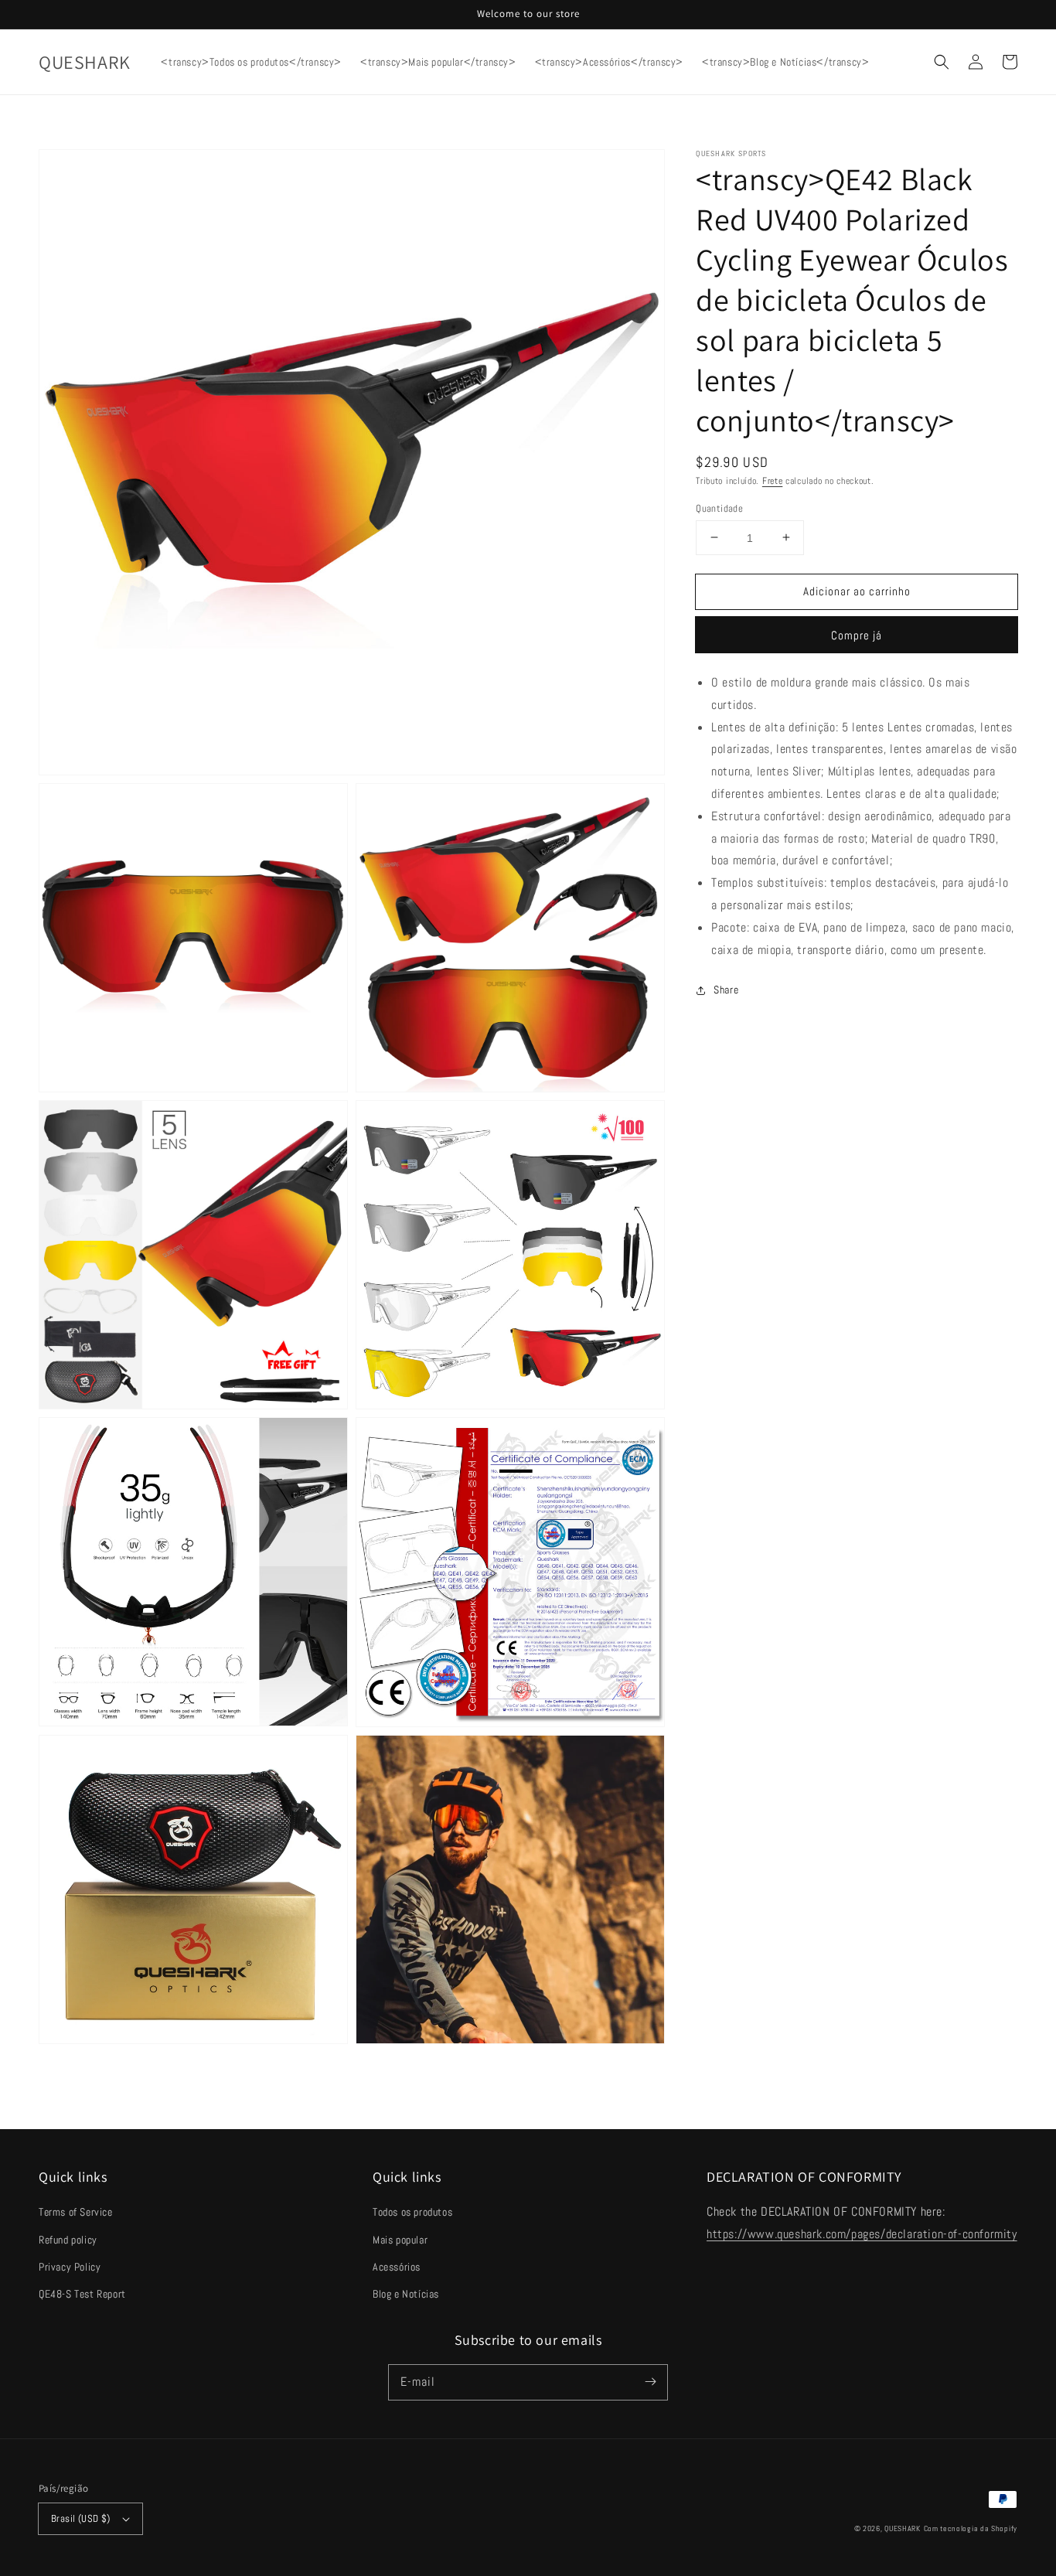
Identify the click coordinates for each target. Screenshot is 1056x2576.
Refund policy (68, 2240)
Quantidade (719, 508)
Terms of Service (76, 2212)
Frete (773, 481)
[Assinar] (650, 2382)
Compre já (857, 635)
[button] (942, 62)
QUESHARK (903, 2528)
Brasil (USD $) (81, 2518)
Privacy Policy (70, 2267)
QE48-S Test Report (82, 2294)
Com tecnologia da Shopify (971, 2528)
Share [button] (726, 990)
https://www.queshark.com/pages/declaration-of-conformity (862, 2234)
